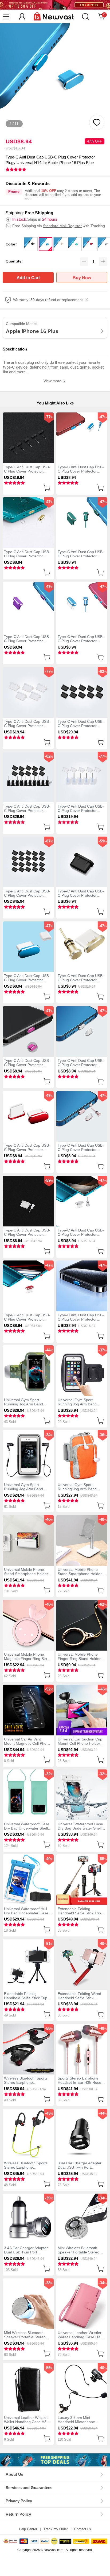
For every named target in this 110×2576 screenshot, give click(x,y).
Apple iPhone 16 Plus (32, 331)
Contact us (83, 2529)
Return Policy (18, 2514)
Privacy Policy (19, 2501)
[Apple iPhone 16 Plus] (55, 2460)
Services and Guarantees (29, 2488)
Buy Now (82, 278)
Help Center (28, 2529)
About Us (14, 2474)
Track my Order (56, 2529)
